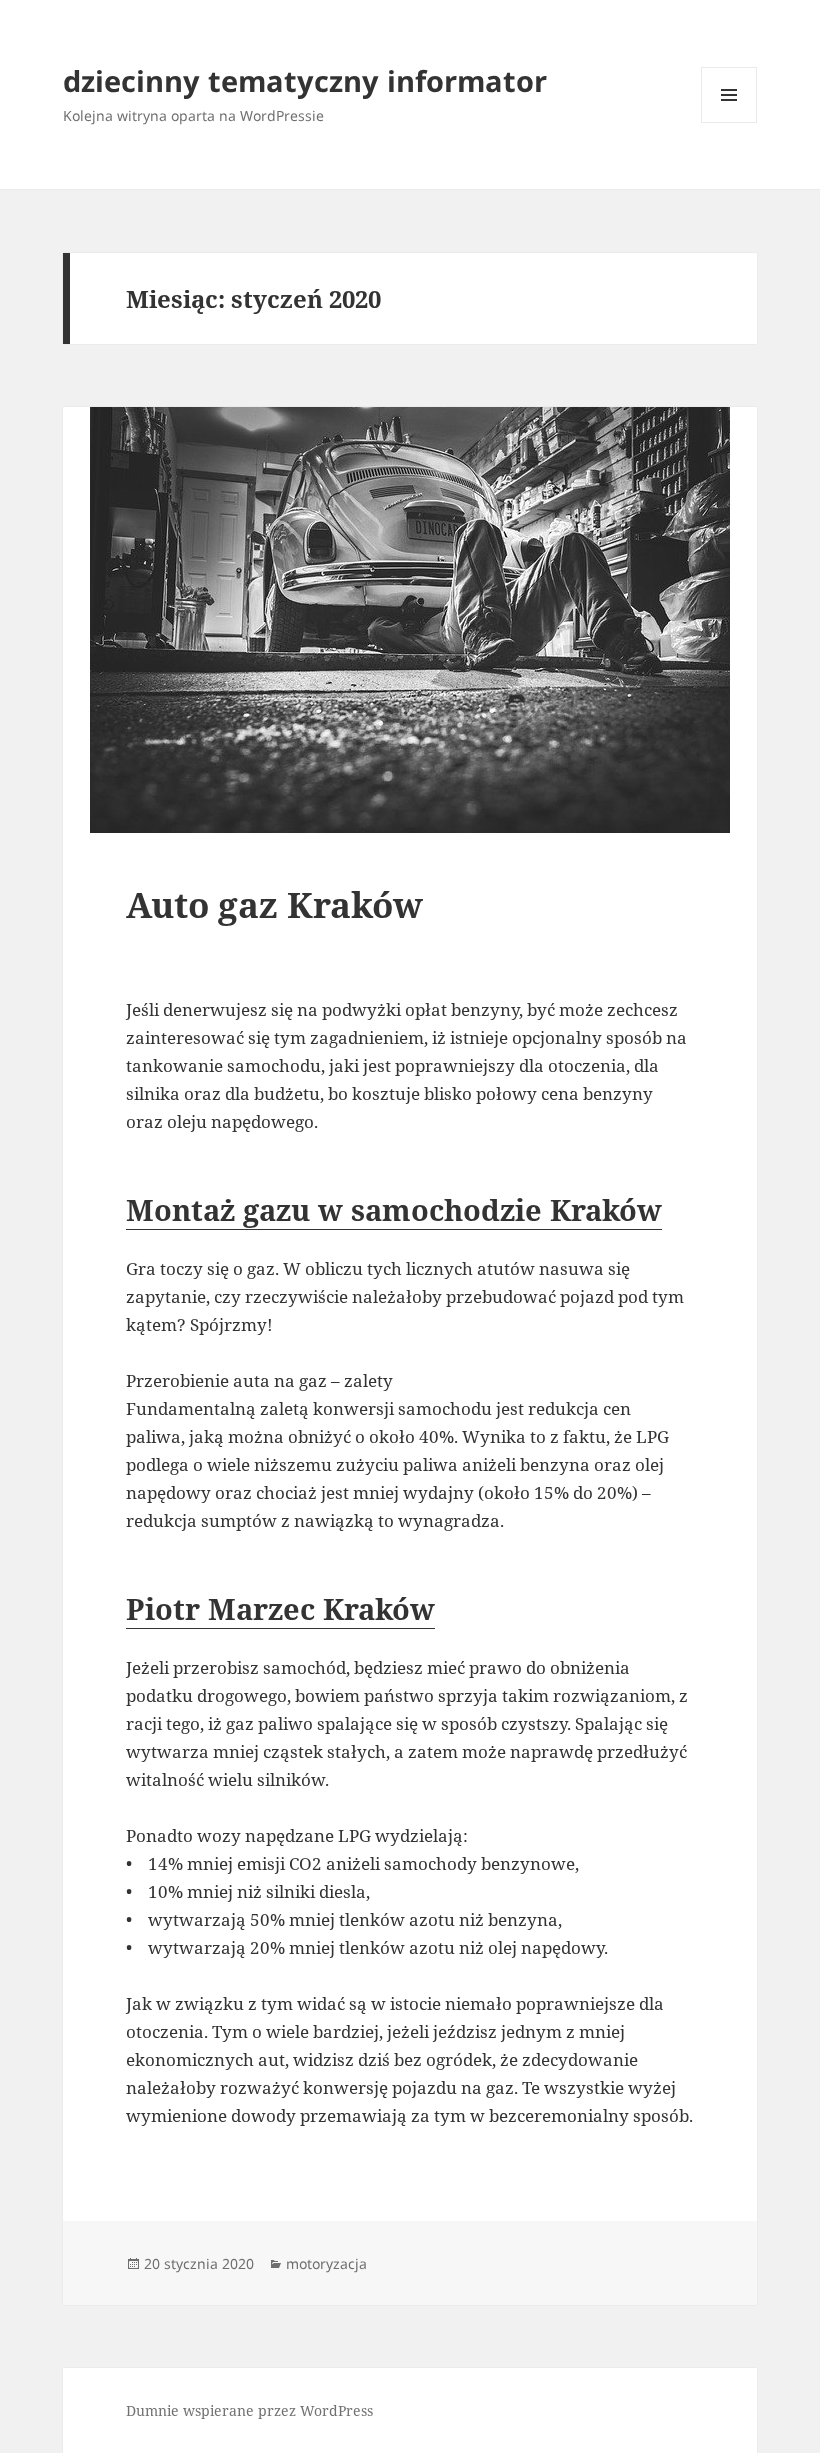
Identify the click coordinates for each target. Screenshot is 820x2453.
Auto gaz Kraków (274, 904)
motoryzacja (326, 2263)
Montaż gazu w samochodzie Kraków (394, 1209)
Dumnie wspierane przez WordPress (249, 2410)
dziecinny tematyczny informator (305, 80)
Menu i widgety (729, 122)
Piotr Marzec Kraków (280, 1608)
